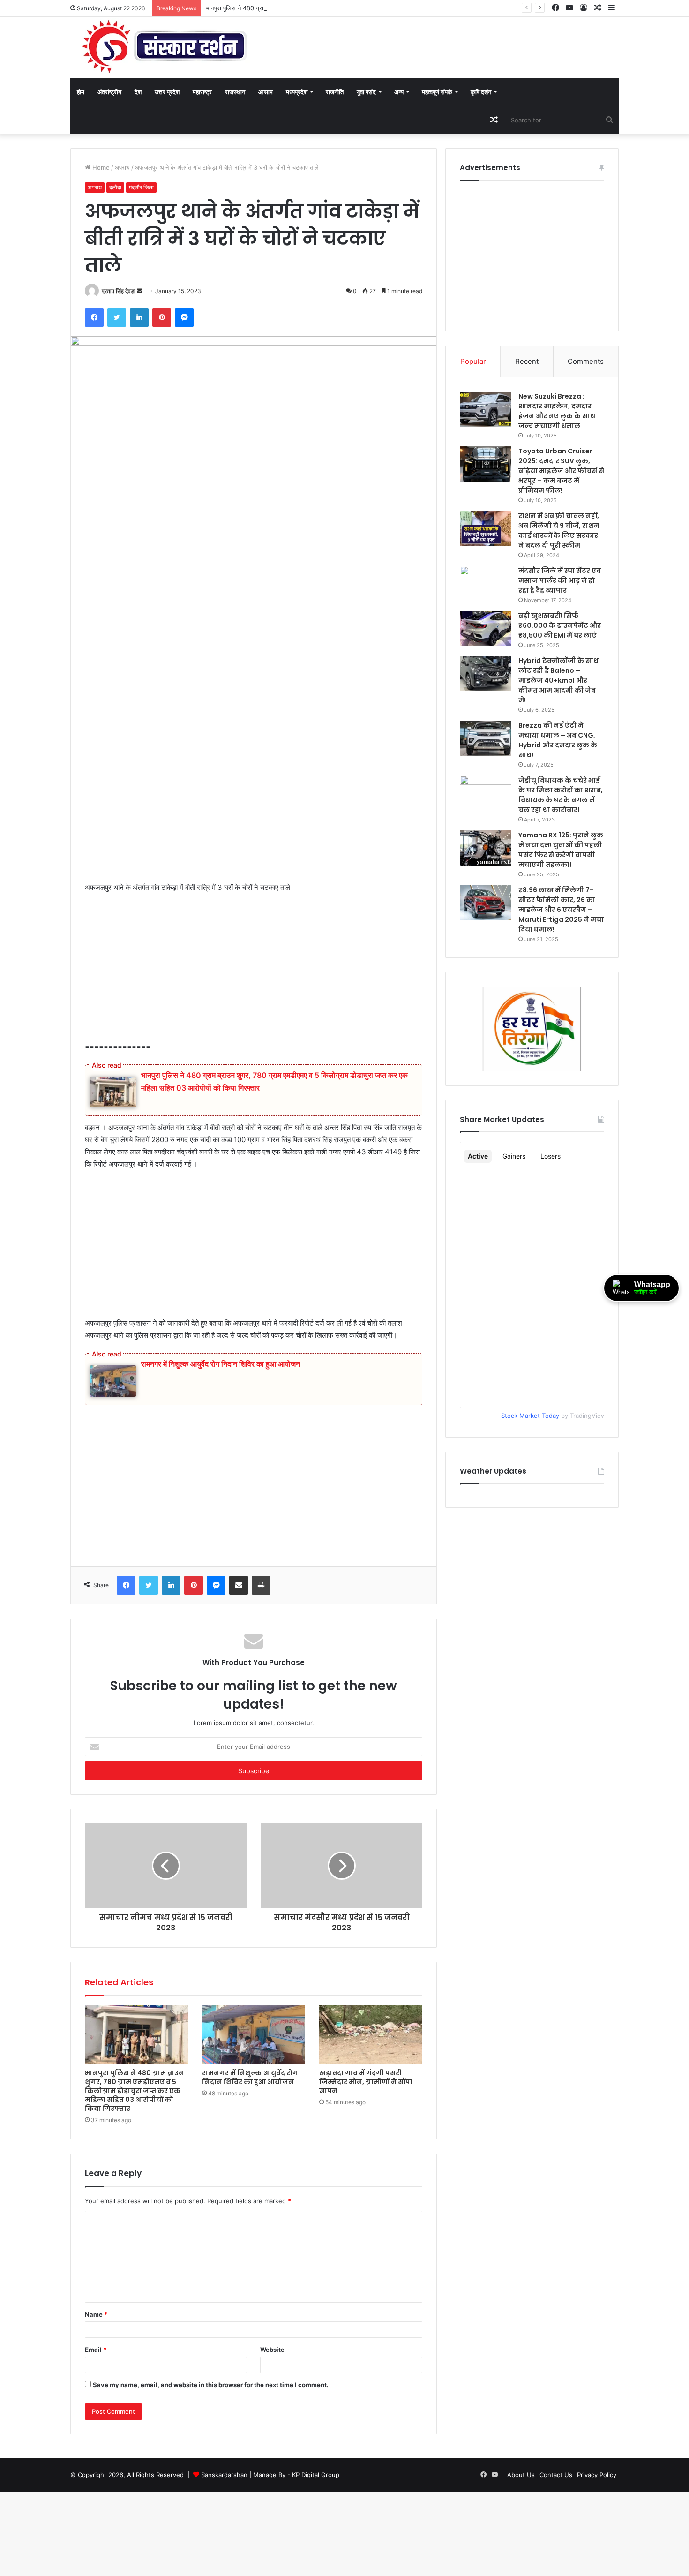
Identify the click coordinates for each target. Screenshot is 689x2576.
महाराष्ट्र (202, 92)
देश (138, 92)
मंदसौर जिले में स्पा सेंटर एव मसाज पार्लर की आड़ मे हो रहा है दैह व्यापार (560, 580)
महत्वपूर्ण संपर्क (437, 92)
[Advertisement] (254, 812)
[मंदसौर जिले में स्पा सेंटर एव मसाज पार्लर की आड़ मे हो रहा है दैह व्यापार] (486, 584)
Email (96, 2350)
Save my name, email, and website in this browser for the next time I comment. (211, 2385)
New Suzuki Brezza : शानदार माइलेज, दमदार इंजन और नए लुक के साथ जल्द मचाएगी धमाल (557, 411)
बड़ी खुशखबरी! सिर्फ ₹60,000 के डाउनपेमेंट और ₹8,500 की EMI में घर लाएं (560, 625)
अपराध (122, 167)
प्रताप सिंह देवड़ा (119, 291)
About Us (521, 2475)
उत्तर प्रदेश (167, 92)
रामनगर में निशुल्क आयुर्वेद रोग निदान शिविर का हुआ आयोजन (221, 1364)
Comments (586, 361)
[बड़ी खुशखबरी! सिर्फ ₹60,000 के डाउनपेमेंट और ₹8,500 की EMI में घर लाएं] (486, 629)
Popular (473, 361)
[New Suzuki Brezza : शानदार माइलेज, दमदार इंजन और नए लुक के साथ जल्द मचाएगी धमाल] (486, 409)
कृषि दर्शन (481, 92)
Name (96, 2314)
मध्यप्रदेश (297, 92)
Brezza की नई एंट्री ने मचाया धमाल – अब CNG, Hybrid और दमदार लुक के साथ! (558, 740)
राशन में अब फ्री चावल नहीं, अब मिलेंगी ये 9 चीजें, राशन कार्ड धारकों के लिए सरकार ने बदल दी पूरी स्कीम (559, 531)
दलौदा (115, 187)
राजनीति (335, 92)
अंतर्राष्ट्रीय (109, 92)
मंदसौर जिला (141, 187)
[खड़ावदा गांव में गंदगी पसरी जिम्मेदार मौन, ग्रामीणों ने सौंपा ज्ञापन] (371, 2034)
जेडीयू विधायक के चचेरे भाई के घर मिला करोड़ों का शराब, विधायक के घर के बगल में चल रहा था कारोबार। (561, 795)
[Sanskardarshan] (164, 47)
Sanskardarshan (224, 2475)
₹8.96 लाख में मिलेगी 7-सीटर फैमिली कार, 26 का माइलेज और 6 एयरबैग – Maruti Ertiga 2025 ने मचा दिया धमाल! (561, 910)
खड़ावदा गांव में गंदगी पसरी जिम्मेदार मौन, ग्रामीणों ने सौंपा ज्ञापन (366, 2082)
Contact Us (556, 2475)
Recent (527, 361)
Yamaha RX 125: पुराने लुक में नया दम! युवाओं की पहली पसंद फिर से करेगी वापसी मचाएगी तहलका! (561, 850)
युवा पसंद (366, 92)
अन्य (399, 92)
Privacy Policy (597, 2475)
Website (272, 2350)
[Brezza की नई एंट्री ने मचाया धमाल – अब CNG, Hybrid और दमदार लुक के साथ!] (486, 738)
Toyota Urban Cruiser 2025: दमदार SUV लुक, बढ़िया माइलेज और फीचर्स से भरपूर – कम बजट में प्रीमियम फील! (561, 471)
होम (81, 92)
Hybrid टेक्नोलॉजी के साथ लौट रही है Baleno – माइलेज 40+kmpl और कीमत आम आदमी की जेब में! (558, 680)
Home (100, 167)
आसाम (266, 92)
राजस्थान (235, 92)
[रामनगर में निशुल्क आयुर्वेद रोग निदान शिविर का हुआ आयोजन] (254, 2034)
